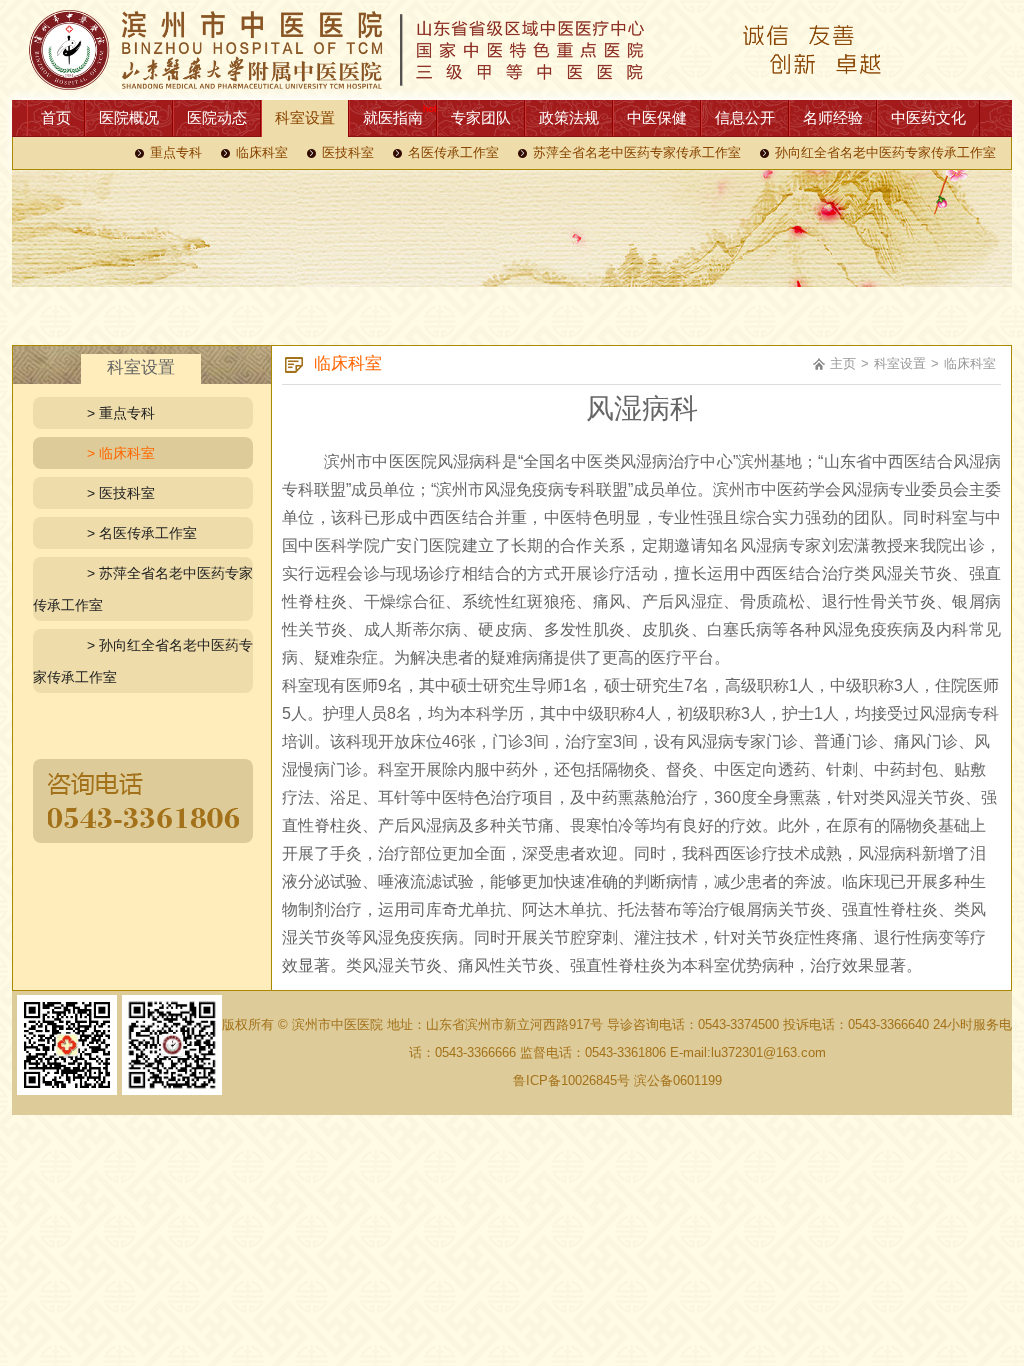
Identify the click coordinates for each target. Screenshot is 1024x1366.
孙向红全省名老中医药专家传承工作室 (885, 153)
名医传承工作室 (453, 153)
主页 (843, 363)
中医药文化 (928, 117)
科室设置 (305, 117)
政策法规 (569, 117)
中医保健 (657, 117)
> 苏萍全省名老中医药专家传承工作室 (143, 589)
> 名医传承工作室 (142, 533)
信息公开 (745, 117)
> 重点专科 (121, 413)
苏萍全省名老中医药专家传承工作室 (637, 153)
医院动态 (217, 117)
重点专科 (176, 153)
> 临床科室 (121, 453)
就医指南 (393, 117)
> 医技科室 (121, 493)
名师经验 (833, 117)
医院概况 (129, 117)
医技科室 (348, 153)
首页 (56, 117)
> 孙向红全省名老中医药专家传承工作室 (143, 661)
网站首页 (512, 50)
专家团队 (481, 117)
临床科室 (262, 153)
